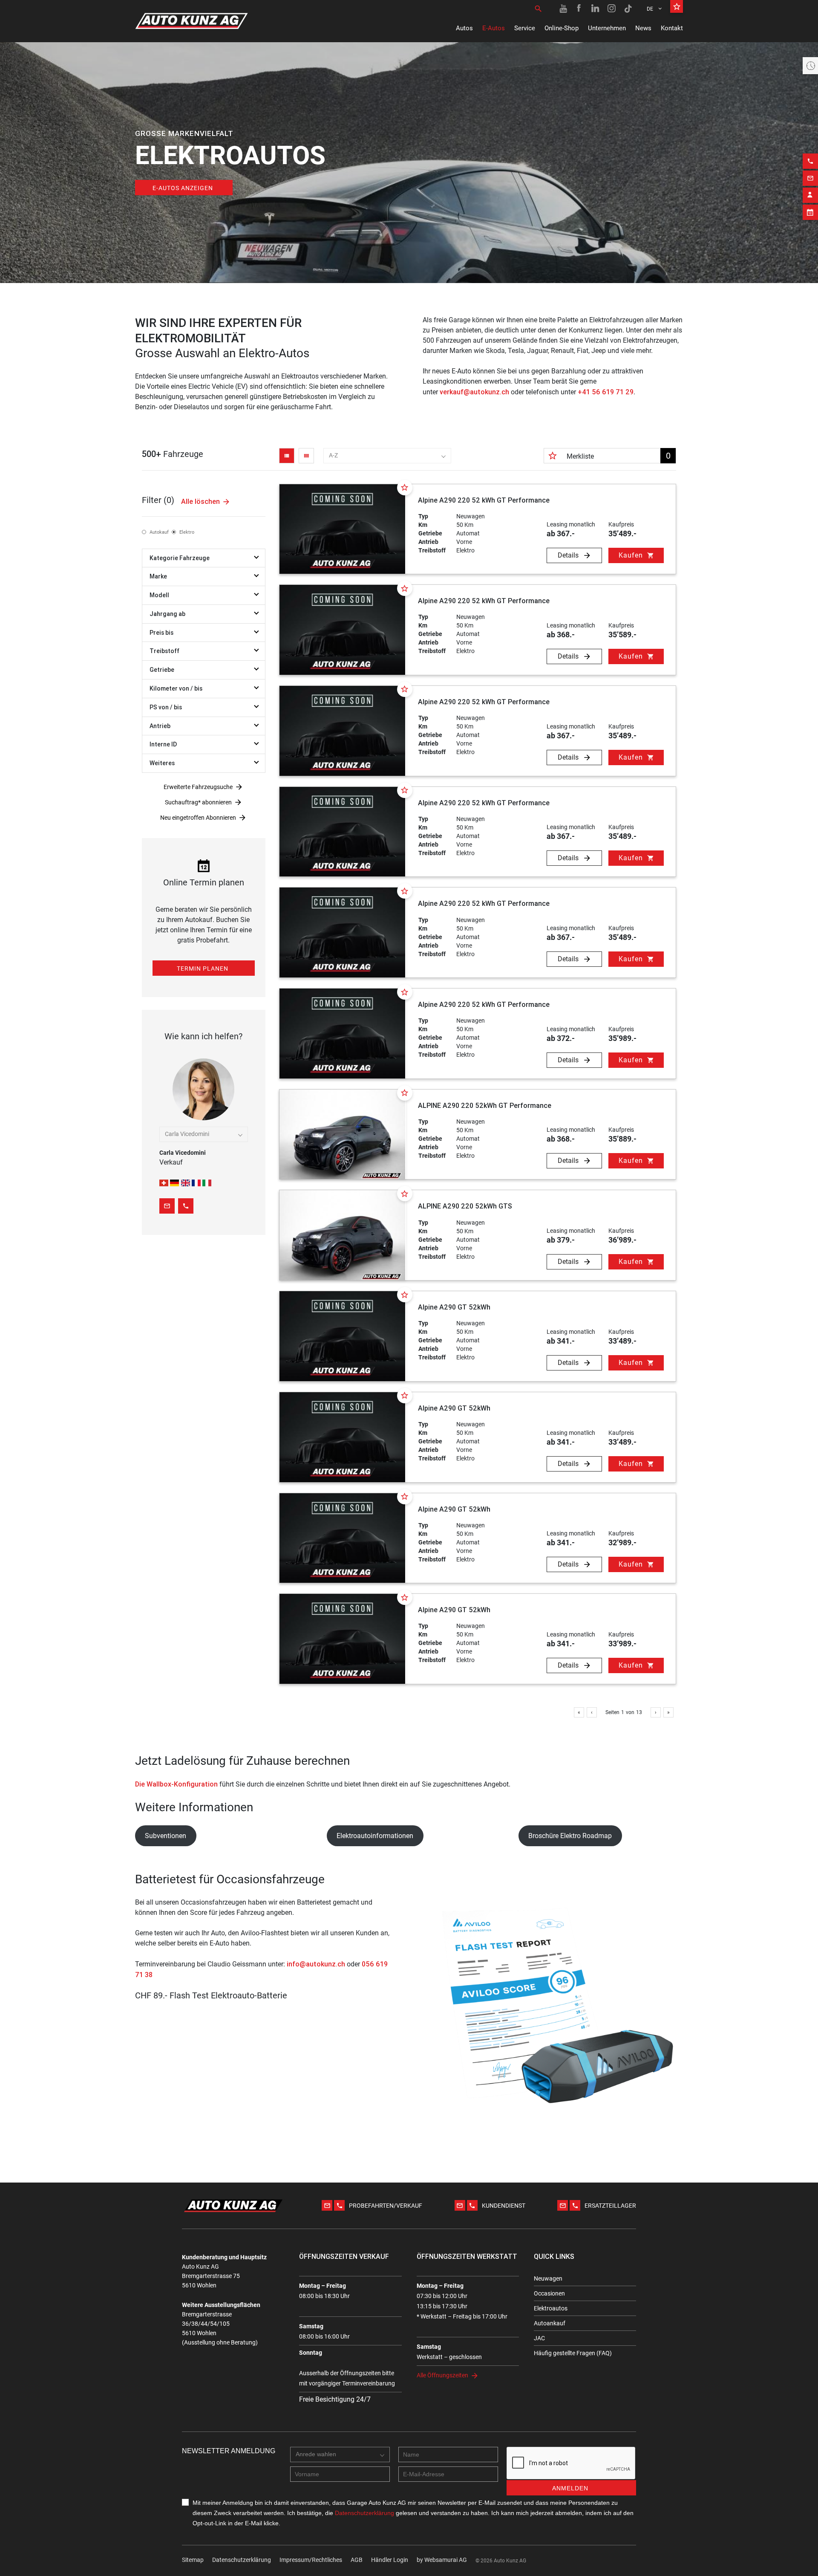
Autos (464, 28)
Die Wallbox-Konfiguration (176, 1784)
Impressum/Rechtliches (311, 2560)
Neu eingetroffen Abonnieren (198, 818)
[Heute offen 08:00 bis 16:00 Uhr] (810, 66)
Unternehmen (607, 28)
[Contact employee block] (810, 195)
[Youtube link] (563, 9)
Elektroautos (551, 2308)
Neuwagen (548, 2278)
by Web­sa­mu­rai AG (442, 2560)
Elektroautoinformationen (375, 1836)
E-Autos (494, 28)
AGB (357, 2560)
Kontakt (672, 28)
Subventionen (166, 1836)
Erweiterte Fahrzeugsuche (198, 787)
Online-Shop (562, 28)
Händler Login (390, 2560)
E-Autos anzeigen (183, 188)
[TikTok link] (628, 9)
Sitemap (193, 2560)
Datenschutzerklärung (242, 2560)
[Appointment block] (810, 212)
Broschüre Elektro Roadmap (570, 1836)
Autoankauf (550, 2323)
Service (525, 28)
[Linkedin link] (596, 9)
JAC (539, 2338)
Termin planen (203, 969)
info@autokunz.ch (316, 1964)
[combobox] (387, 456)
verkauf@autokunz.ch (474, 392)
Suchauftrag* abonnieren (198, 802)
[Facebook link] (579, 9)
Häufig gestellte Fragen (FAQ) (573, 2353)
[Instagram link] (612, 9)
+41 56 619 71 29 (606, 392)
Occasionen (549, 2293)
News (643, 28)
